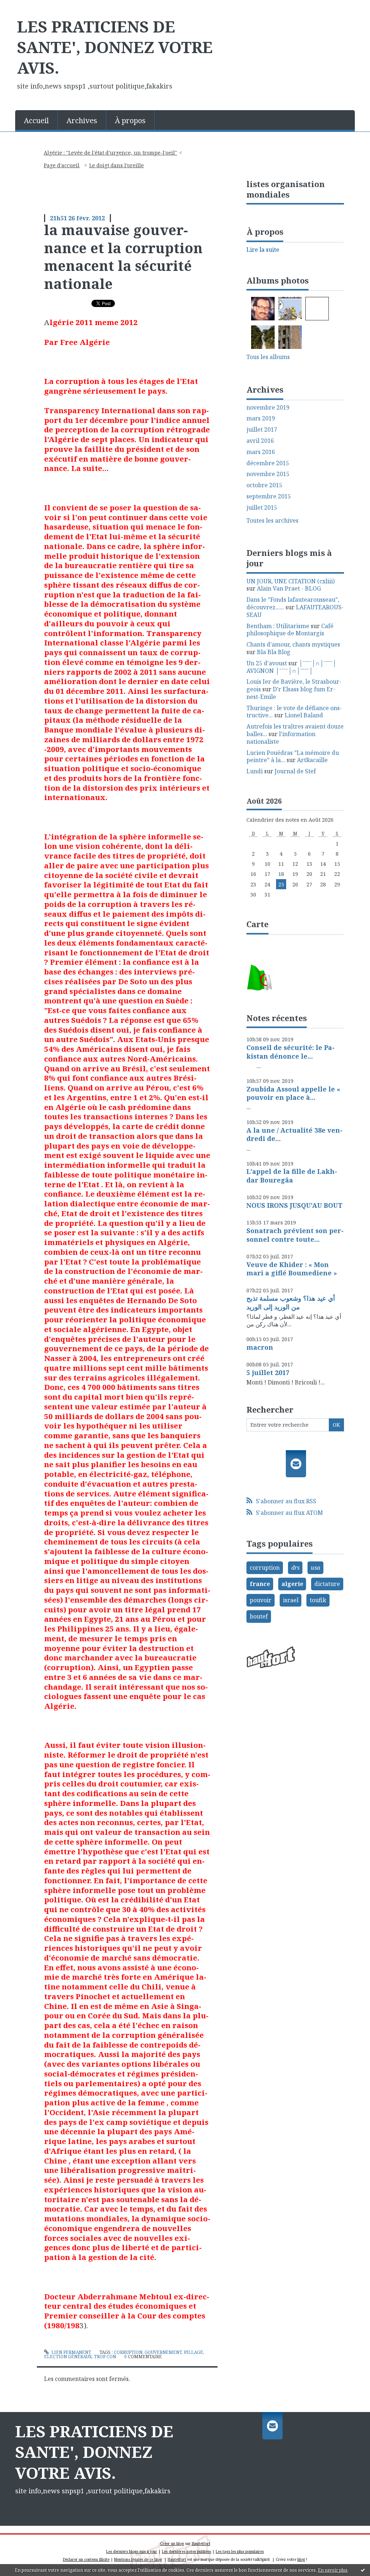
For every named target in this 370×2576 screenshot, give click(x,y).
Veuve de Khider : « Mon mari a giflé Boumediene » (292, 1269)
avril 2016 (260, 441)
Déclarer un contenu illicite (86, 2559)
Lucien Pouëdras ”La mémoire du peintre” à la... (293, 757)
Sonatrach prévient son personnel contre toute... (295, 1235)
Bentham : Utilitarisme (278, 626)
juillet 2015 (262, 508)
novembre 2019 (268, 408)
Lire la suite (263, 250)
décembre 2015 (268, 463)
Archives (82, 120)
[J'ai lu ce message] (363, 2570)
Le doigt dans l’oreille (117, 165)
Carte (257, 924)
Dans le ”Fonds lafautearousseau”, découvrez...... (293, 603)
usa (315, 1568)
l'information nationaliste (281, 738)
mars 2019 (261, 418)
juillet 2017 (262, 430)
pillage (193, 2352)
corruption (128, 2352)
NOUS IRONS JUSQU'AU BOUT (294, 1205)
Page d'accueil (62, 165)
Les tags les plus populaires (240, 2551)
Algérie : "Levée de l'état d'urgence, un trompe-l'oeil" (110, 153)
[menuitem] (36, 120)
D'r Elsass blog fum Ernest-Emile (291, 693)
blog (301, 2559)
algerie (292, 1584)
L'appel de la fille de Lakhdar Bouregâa (292, 1175)
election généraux (68, 2357)
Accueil (36, 120)
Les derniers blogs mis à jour (132, 2551)
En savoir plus (333, 2570)
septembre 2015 (269, 496)
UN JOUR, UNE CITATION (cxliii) (291, 581)
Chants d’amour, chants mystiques (293, 644)
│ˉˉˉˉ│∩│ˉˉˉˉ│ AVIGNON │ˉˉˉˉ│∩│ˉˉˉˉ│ (291, 667)
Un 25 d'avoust (267, 663)
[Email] (296, 1464)
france (260, 1584)
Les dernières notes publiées (186, 2551)
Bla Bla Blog (274, 652)
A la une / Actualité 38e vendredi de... (294, 1134)
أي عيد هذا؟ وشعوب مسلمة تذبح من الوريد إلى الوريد (291, 1302)
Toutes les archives (272, 521)
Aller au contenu (27, 7)
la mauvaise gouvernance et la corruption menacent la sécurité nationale (123, 256)
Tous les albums (268, 357)
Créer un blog (172, 2543)
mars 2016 (261, 452)
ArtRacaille (312, 760)
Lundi (255, 771)
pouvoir (261, 1600)
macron (260, 1347)
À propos (130, 120)
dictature (327, 1584)
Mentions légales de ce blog (138, 2559)
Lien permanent (71, 2352)
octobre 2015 (264, 485)
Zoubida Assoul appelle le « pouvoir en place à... (293, 1093)
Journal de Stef (295, 771)
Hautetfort (201, 2543)
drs (295, 1568)
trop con (105, 2357)
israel (291, 1600)
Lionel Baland (304, 715)
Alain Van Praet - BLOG (289, 588)
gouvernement (163, 2352)
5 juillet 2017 (268, 1373)
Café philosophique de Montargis (290, 630)
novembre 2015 (268, 474)
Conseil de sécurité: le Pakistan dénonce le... (291, 1052)
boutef (259, 1616)
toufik (318, 1600)
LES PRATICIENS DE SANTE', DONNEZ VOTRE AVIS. (115, 47)
